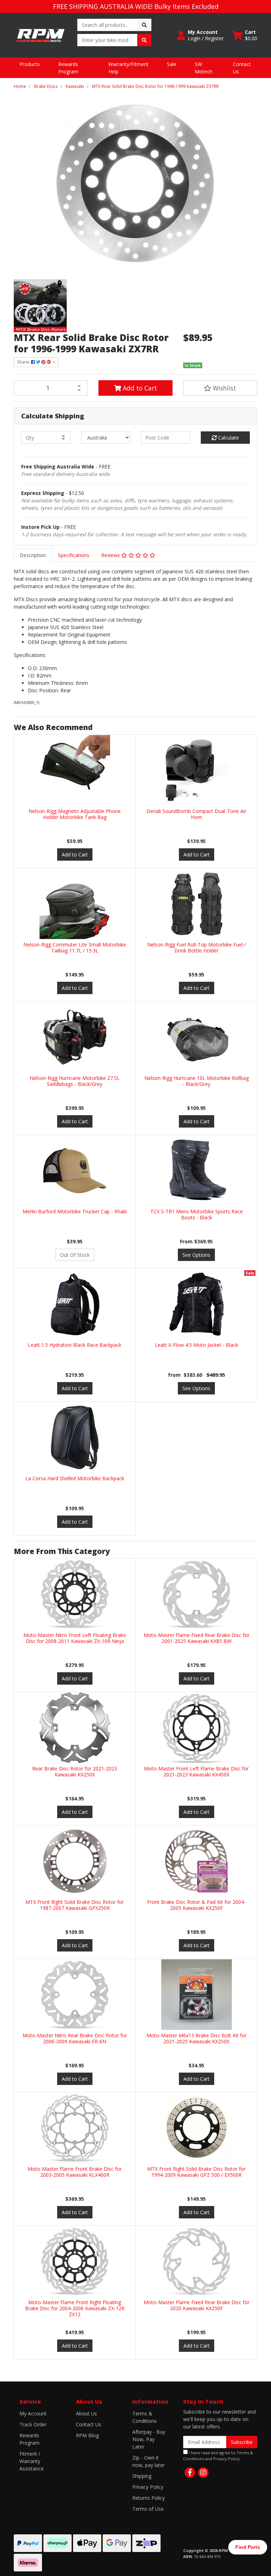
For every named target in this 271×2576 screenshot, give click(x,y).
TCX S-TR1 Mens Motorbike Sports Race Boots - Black (197, 1214)
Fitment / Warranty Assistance (32, 2461)
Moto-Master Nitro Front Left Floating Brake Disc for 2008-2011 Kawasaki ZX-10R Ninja (75, 1638)
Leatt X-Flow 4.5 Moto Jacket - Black (197, 1345)
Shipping (142, 2476)
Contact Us (242, 68)
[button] (200, 35)
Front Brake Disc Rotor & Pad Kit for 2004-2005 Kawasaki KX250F (196, 1905)
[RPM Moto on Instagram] (203, 2473)
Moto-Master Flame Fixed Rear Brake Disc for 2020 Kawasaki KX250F (197, 2305)
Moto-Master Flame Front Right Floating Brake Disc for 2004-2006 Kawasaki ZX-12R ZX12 (75, 2308)
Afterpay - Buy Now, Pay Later (149, 2439)
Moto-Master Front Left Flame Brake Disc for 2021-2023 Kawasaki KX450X (196, 1771)
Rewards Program (68, 68)
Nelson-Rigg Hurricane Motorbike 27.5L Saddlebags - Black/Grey (75, 1081)
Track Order (33, 2424)
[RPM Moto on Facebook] (190, 2473)
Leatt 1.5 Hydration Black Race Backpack (75, 1345)
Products (30, 64)
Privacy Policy (148, 2487)
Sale (172, 64)
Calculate (228, 438)
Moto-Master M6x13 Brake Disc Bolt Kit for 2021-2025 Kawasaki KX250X (197, 2038)
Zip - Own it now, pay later (149, 2461)
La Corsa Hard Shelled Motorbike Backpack (75, 1478)
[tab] (33, 555)
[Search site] (144, 25)
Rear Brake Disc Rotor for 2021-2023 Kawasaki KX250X (75, 1771)
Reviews (111, 555)
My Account (33, 2413)
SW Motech (204, 68)
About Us (86, 2413)
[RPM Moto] (40, 35)
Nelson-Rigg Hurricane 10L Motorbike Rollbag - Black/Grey (197, 1081)
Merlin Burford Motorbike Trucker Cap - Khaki (75, 1211)
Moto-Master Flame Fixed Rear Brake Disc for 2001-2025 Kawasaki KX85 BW (197, 1638)
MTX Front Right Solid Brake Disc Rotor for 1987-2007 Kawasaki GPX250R (75, 1905)
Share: (24, 362)
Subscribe (242, 2442)
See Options (196, 1255)
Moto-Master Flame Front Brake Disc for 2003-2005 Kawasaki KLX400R (75, 2172)
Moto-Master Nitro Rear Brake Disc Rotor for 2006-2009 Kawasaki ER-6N (75, 2038)
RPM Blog (87, 2435)
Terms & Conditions (144, 2417)
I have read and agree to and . (218, 2456)
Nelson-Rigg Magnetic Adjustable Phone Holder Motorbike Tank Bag (75, 814)
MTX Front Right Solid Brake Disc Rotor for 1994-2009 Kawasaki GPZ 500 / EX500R (196, 2172)
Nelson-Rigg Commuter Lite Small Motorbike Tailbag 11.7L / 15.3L (75, 948)
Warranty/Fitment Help (128, 68)
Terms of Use (148, 2509)
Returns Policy (149, 2498)
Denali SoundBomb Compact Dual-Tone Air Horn (196, 814)
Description (33, 555)
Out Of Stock (75, 1255)
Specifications (74, 555)
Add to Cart (139, 388)
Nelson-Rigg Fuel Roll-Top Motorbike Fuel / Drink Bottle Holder (197, 948)
